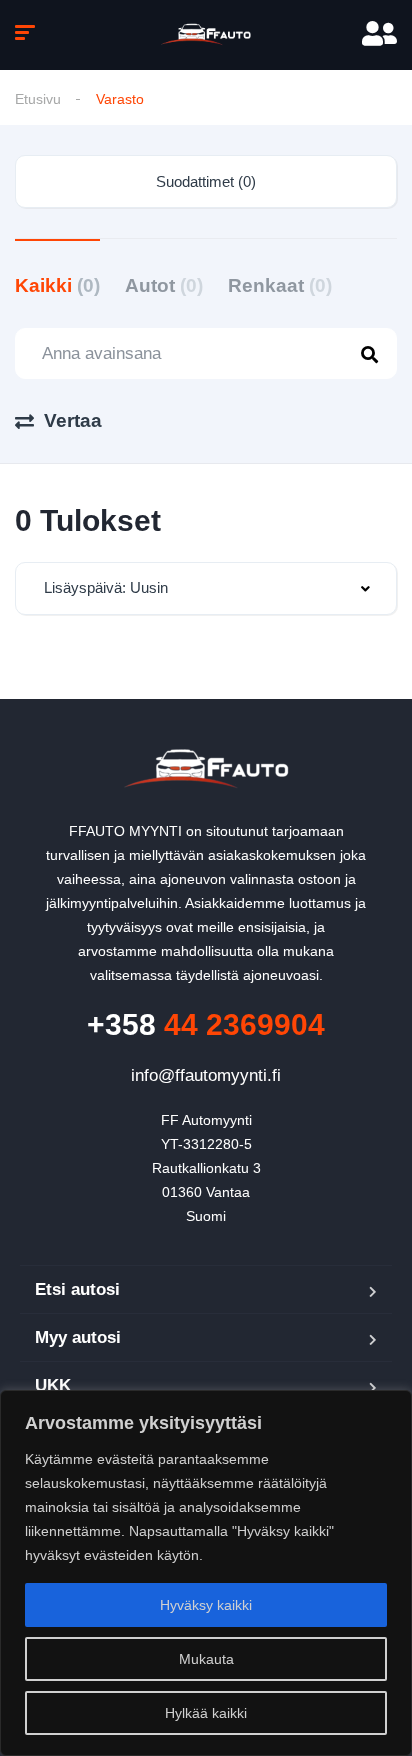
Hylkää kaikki (206, 1713)
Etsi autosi (77, 1289)
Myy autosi (78, 1337)
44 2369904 (206, 1024)
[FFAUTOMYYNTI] (206, 35)
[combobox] (206, 588)
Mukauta (206, 1659)
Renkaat (280, 285)
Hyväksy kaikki (206, 1605)
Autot (164, 285)
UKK (53, 1385)
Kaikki (57, 285)
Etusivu (38, 99)
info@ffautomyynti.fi (206, 1075)
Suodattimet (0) (206, 181)
